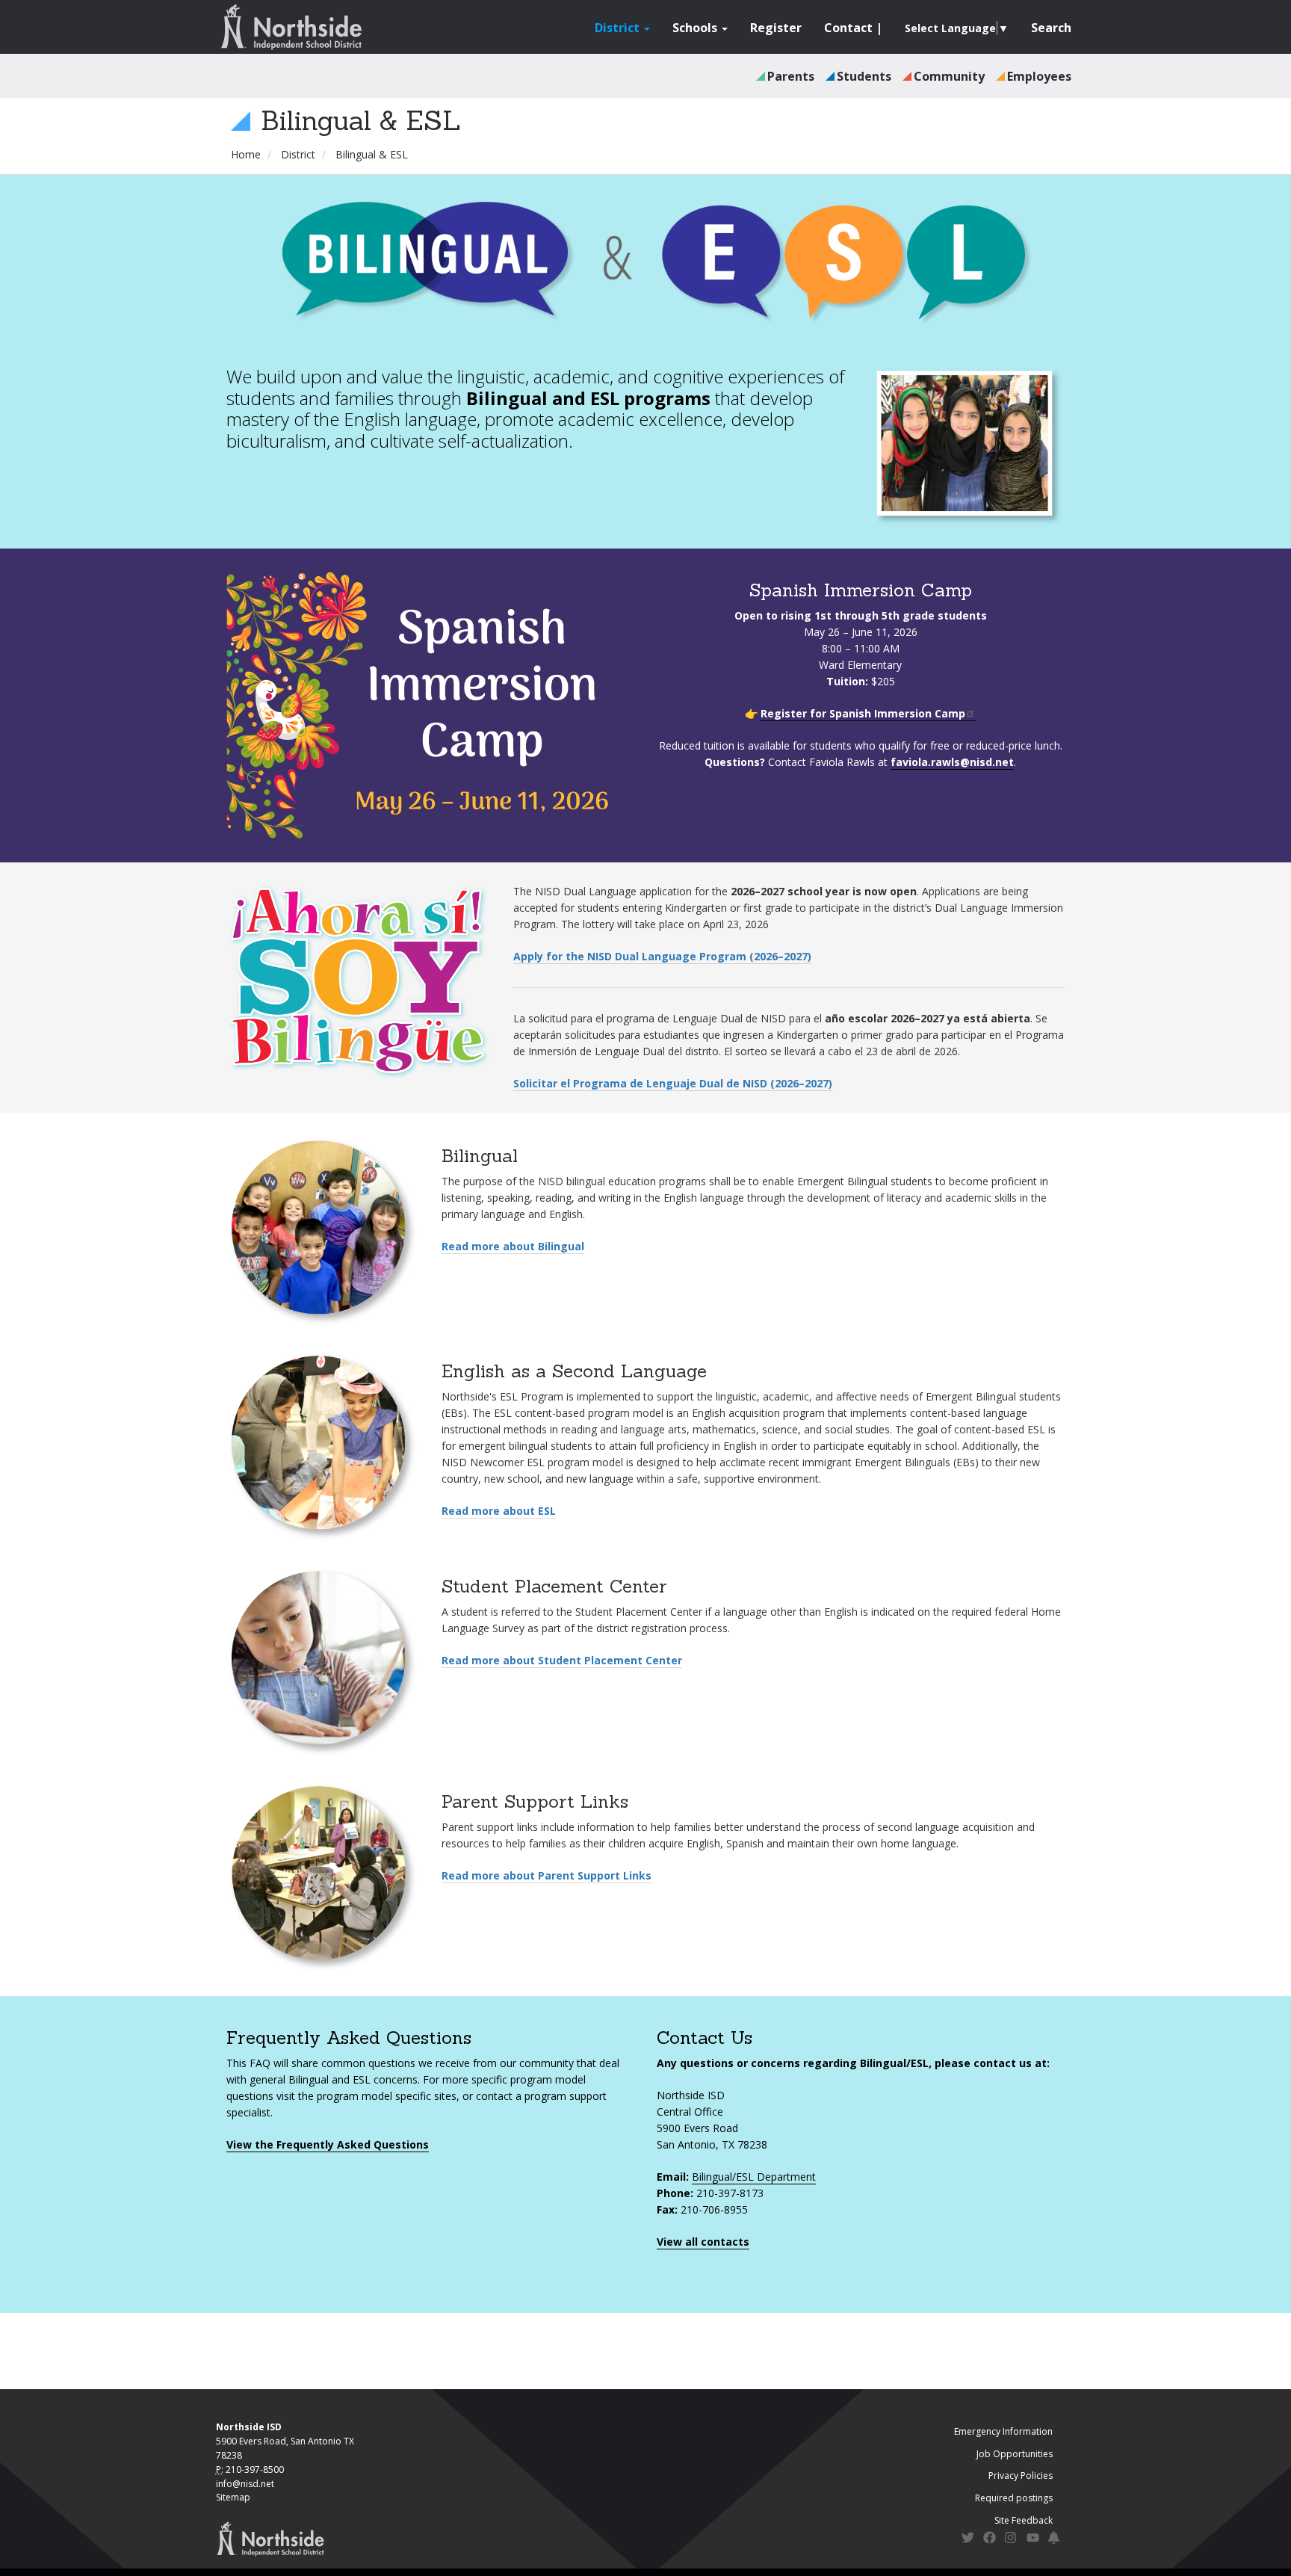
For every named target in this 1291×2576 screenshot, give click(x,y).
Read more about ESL (499, 1511)
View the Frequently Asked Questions (328, 2144)
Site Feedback (1024, 2520)
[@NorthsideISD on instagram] (1011, 2540)
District (619, 28)
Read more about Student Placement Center (562, 1660)
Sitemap (233, 2497)
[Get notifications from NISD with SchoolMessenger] (1055, 2540)
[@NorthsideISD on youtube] (1033, 2540)
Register (776, 28)
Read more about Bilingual (513, 1246)
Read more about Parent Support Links (547, 1875)
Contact (848, 28)
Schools (696, 28)
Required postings (1014, 2498)
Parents (791, 76)
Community (949, 76)
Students (864, 76)
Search (1051, 28)
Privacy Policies (1021, 2475)
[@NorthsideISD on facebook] (990, 2540)
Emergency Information (1003, 2431)
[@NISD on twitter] (968, 2540)
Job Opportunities (1015, 2454)
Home (246, 154)
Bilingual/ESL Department (754, 2177)
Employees (1039, 76)
